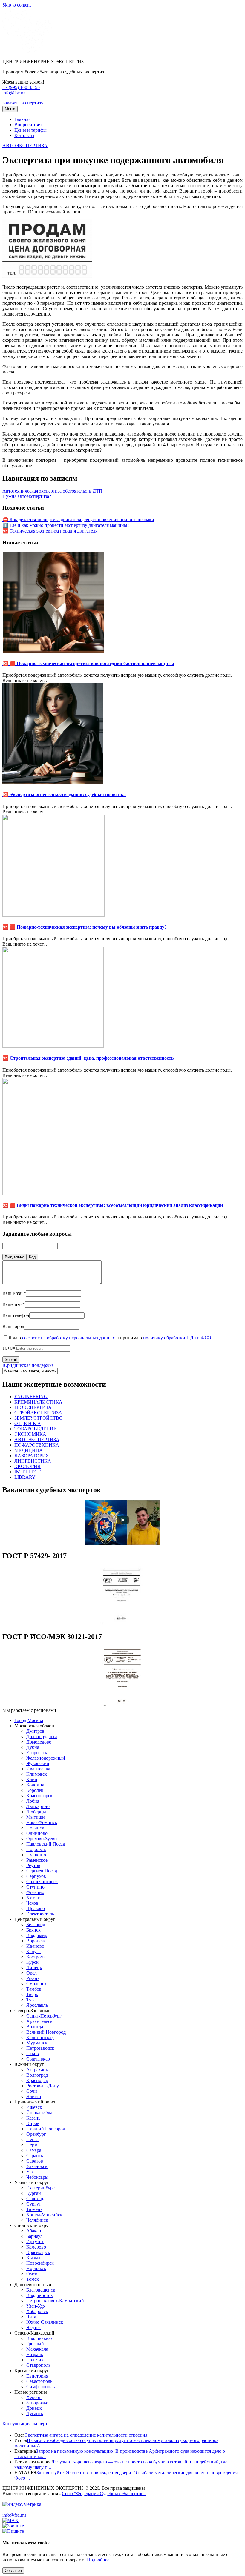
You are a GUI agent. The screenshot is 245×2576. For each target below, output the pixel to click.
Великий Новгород (46, 2032)
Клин (32, 1779)
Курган (34, 2193)
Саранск (35, 2156)
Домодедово (39, 1742)
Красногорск (39, 1796)
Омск (32, 2274)
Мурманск (37, 2043)
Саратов (35, 2161)
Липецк (34, 1968)
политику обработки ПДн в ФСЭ (177, 1338)
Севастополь (39, 2381)
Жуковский (38, 1763)
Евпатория (37, 2376)
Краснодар (37, 2080)
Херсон (34, 2397)
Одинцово (37, 1833)
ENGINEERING (31, 1397)
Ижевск (34, 2107)
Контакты (24, 135)
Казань (33, 2118)
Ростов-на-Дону (43, 2086)
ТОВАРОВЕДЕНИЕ (35, 1429)
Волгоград (37, 2075)
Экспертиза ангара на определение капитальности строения (86, 2435)
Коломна (35, 1785)
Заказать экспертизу (23, 103)
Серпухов (36, 1876)
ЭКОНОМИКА (30, 1434)
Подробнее (98, 2560)
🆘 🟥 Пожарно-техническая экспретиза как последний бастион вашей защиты (88, 663)
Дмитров (35, 1731)
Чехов (32, 1903)
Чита (31, 2317)
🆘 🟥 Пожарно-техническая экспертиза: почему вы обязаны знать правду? (85, 927)
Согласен (13, 2570)
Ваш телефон (16, 1315)
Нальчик (35, 2360)
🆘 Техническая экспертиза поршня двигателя (50, 531)
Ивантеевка (38, 1769)
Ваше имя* (14, 1304)
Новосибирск (40, 2263)
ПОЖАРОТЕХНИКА (37, 1445)
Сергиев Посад (42, 1871)
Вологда (35, 2027)
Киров (33, 2123)
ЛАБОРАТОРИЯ (32, 1456)
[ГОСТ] (122, 1624)
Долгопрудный (42, 1736)
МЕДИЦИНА (29, 1450)
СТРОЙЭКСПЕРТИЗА (38, 1413)
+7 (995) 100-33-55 (21, 87)
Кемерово (36, 2247)
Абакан (34, 2231)
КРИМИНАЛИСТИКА (38, 1402)
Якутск (34, 2328)
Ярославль (37, 2005)
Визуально (14, 1257)
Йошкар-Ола (39, 2113)
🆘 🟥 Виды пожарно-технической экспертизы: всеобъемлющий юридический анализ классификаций (113, 1205)
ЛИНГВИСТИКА (33, 1461)
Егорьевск (37, 1753)
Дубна (33, 1747)
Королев (35, 1790)
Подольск (36, 1849)
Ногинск (35, 1828)
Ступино (35, 1887)
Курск (32, 1962)
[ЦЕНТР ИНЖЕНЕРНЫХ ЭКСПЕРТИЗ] (27, 51)
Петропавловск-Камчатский (55, 2301)
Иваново (35, 1946)
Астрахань (37, 2070)
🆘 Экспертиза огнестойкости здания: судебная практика (64, 794)
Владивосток (40, 2295)
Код (32, 1257)
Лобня (33, 1801)
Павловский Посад (46, 1844)
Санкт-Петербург (44, 2016)
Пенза (32, 2139)
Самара (34, 2150)
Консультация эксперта (26, 2424)
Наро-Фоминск (42, 1822)
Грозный (35, 2344)
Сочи (32, 2091)
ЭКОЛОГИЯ (27, 1466)
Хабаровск (37, 2311)
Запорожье (37, 2403)
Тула (31, 2000)
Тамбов (34, 1989)
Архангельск (39, 2021)
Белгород (36, 1925)
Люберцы (36, 1812)
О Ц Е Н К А (28, 1423)
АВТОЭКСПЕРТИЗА (25, 146)
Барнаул (34, 2236)
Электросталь (40, 1914)
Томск (33, 2279)
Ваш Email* (14, 1293)
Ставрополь (38, 2365)
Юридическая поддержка (28, 1365)
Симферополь (40, 2387)
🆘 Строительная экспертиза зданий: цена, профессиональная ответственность (88, 1058)
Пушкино (36, 1855)
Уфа (30, 2172)
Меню (10, 109)
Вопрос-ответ (28, 125)
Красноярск (38, 2252)
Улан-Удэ (36, 2306)
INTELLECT (27, 1472)
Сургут (34, 2204)
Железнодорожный (46, 1758)
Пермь (33, 2145)
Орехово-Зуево (42, 1839)
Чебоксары (37, 2177)
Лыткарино (38, 1806)
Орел (32, 1973)
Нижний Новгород (46, 2129)
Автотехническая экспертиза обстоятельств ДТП (52, 491)
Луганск (35, 2413)
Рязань (33, 1978)
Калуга (33, 1951)
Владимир (37, 1935)
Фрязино (35, 1892)
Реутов (33, 1865)
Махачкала (37, 2349)
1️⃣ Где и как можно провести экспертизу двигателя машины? (66, 525)
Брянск (33, 1930)
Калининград (40, 2037)
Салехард (36, 2199)
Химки (33, 1898)
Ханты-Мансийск (44, 2215)
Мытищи (36, 1817)
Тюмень (34, 2209)
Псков (33, 2053)
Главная (22, 119)
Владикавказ (39, 2338)
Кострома (36, 1957)
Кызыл (33, 2258)
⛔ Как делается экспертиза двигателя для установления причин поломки (78, 520)
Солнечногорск (42, 1882)
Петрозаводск (40, 2048)
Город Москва (29, 1720)
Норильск (36, 2268)
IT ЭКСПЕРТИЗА (33, 1407)
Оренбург (36, 2134)
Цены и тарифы (30, 130)
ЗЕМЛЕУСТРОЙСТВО (39, 1418)
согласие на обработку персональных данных (69, 1338)
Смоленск (36, 1984)
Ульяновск (37, 2166)
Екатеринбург (40, 2188)
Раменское (37, 1860)
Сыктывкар (38, 2059)
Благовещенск (41, 2290)
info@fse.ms (14, 93)
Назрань (35, 2354)
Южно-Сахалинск (45, 2322)
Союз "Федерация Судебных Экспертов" (104, 2493)
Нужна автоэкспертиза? (27, 496)
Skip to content (17, 5)
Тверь (32, 1994)
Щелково (36, 1908)
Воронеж (36, 1941)
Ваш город (13, 1326)
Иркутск (35, 2242)
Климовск (37, 1774)
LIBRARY (25, 1477)
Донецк (34, 2408)
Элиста (34, 2096)
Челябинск (37, 2220)
